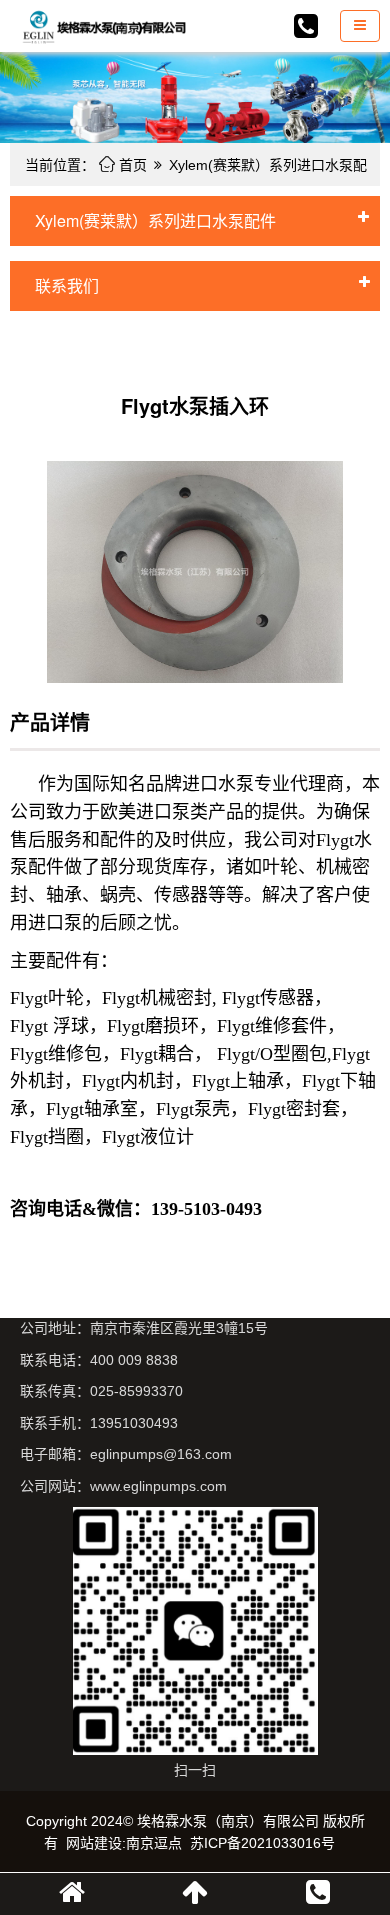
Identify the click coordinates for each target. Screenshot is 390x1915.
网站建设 (94, 1843)
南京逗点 (154, 1843)
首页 (123, 165)
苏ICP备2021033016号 (262, 1843)
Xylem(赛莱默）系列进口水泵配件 (155, 220)
